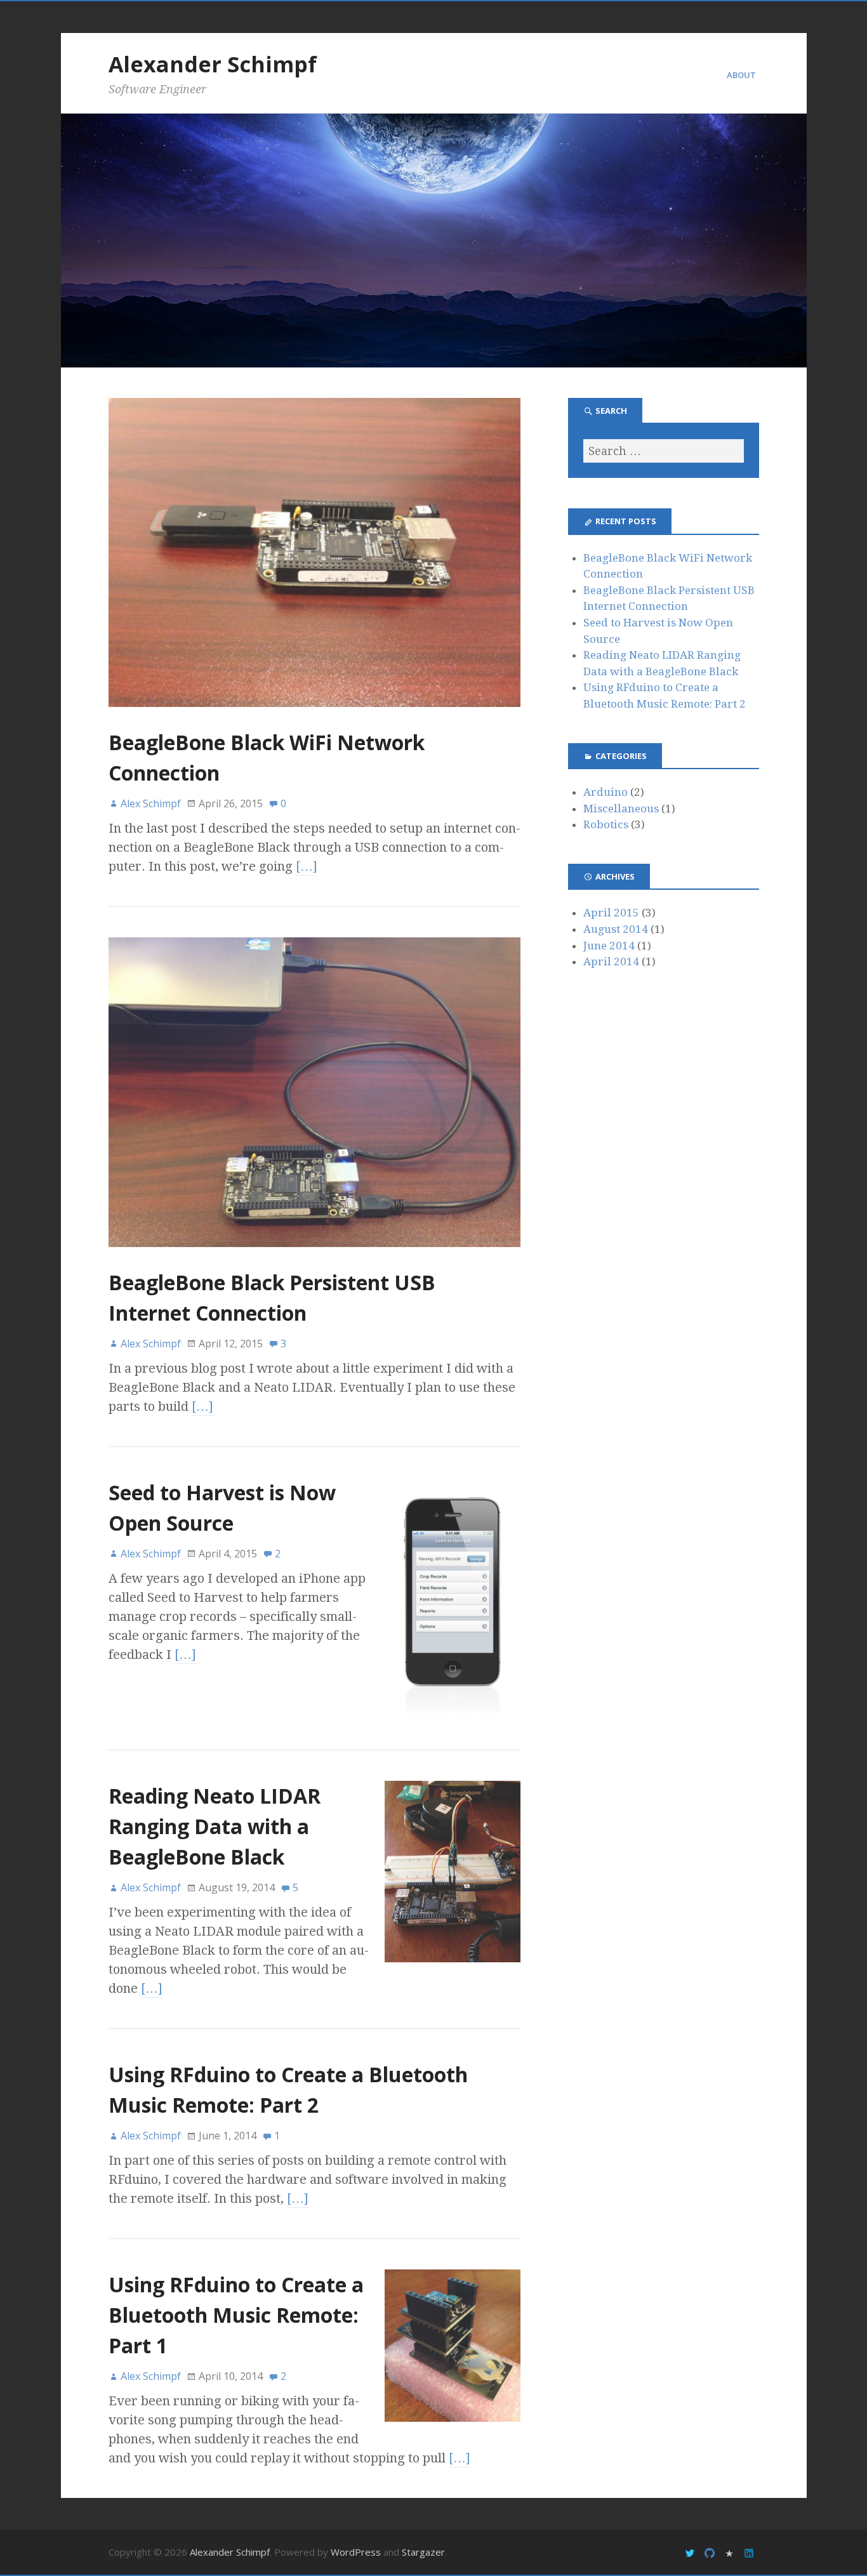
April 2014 (611, 961)
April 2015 (611, 913)
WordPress (356, 2552)
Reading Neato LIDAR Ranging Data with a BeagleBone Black (215, 1826)
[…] (307, 866)
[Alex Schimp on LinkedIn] (751, 2552)
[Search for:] (663, 451)
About (741, 75)
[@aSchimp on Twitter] (692, 2552)
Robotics (606, 824)
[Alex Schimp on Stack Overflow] (731, 2552)
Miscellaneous (621, 809)
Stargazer (423, 2552)
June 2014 (609, 946)
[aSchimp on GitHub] (711, 2552)
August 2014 (616, 929)
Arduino (606, 792)
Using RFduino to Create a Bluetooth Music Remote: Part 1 (236, 2315)
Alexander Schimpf (213, 64)
